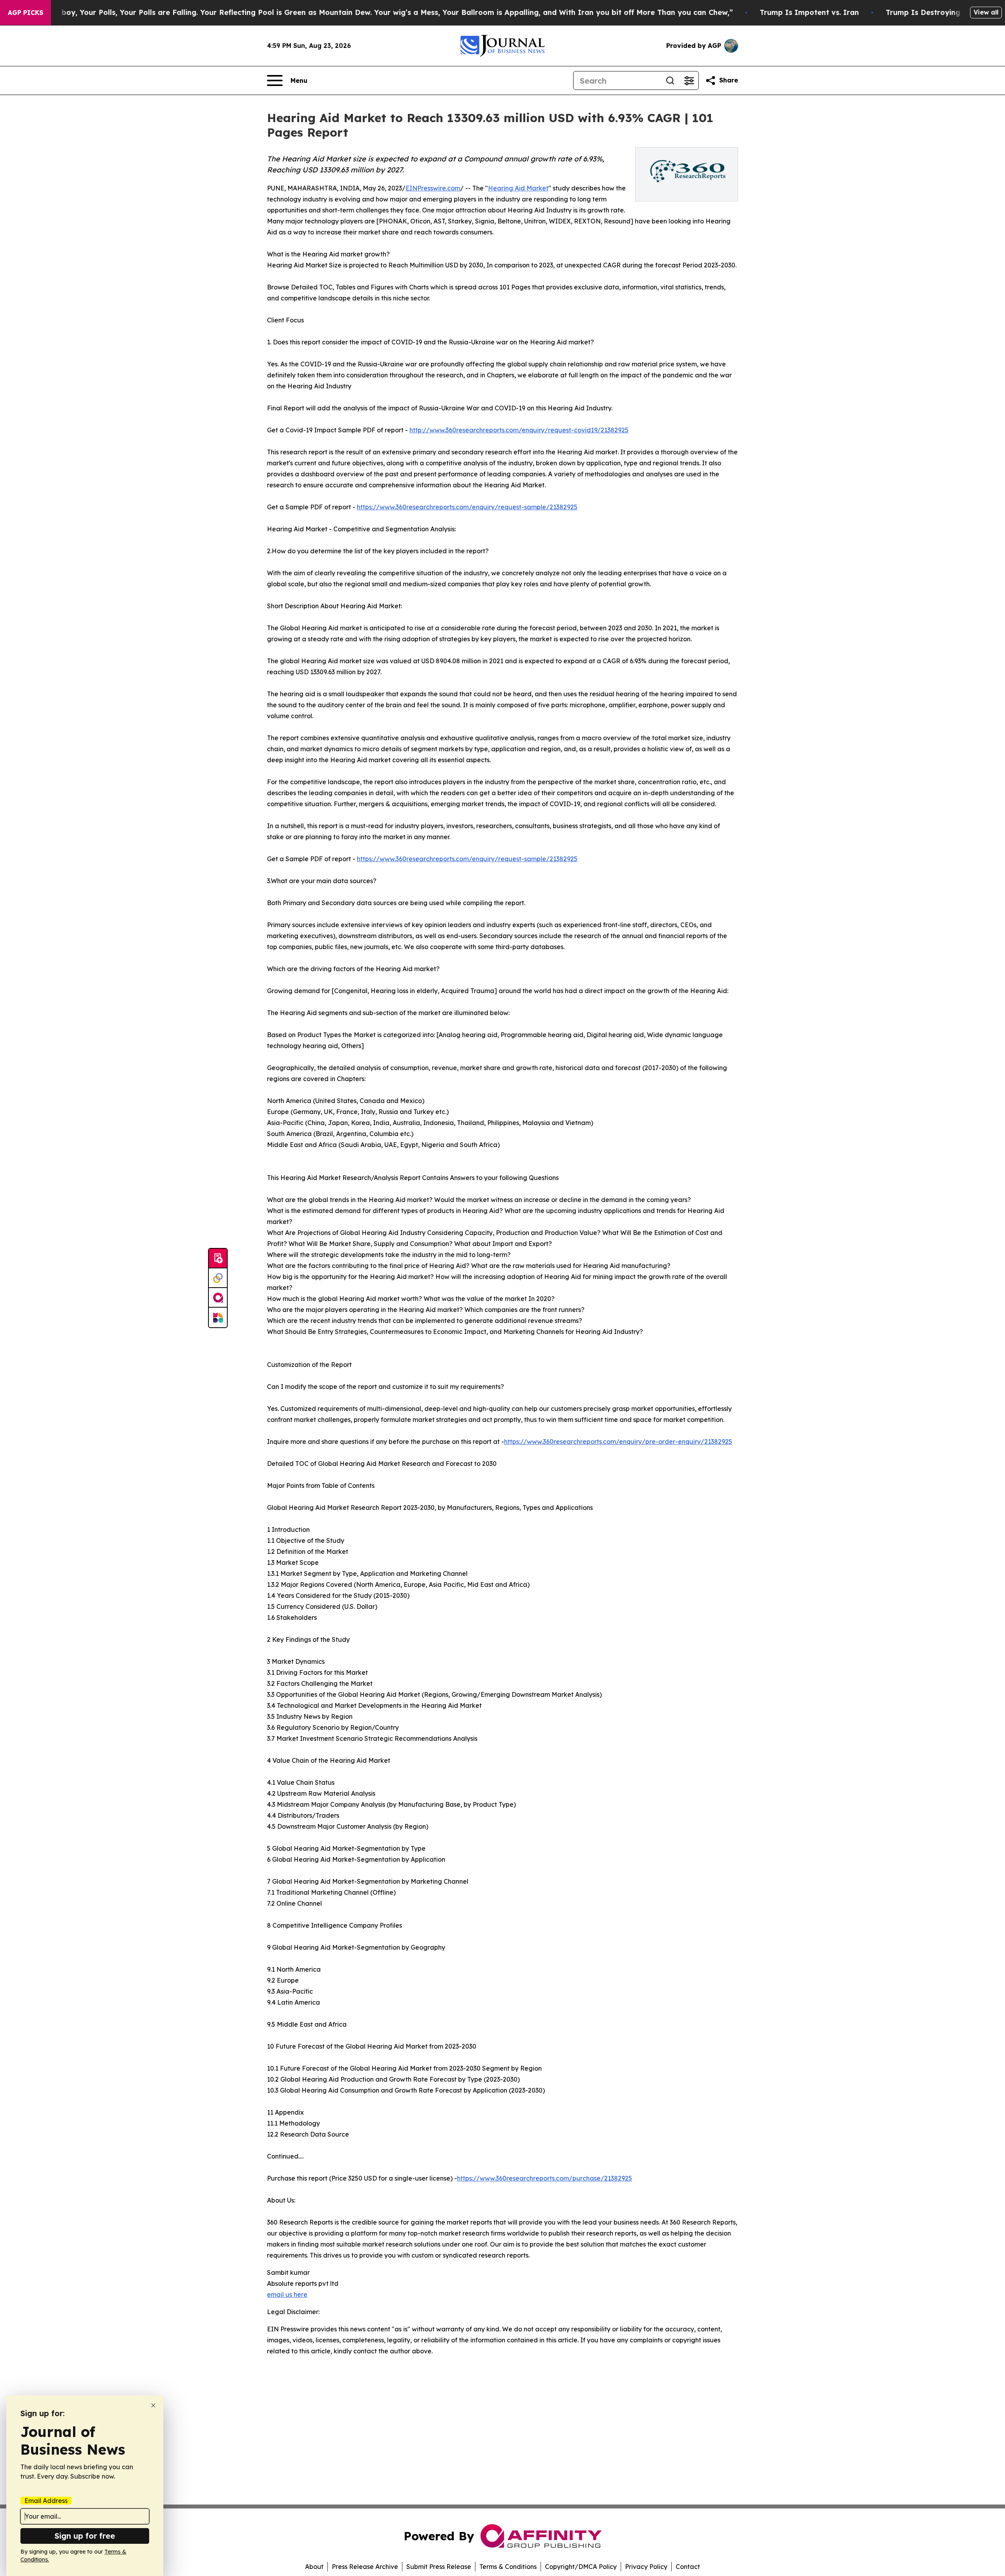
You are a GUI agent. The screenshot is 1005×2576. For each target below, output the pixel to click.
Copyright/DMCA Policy (581, 2567)
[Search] (670, 80)
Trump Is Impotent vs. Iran (809, 12)
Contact (688, 2567)
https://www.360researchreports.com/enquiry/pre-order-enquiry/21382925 (618, 1442)
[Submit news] (218, 1259)
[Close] (153, 2405)
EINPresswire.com (433, 188)
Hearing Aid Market (518, 188)
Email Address (46, 2501)
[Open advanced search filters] (689, 80)
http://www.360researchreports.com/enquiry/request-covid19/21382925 (519, 430)
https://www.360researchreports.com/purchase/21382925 (545, 2178)
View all (986, 12)
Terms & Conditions (508, 2567)
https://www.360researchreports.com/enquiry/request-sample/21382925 (467, 507)
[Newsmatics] (218, 1317)
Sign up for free (85, 2536)
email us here (287, 2294)
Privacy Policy (646, 2567)
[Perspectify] (218, 1278)
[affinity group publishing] (218, 1298)
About (314, 2567)
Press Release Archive (365, 2567)
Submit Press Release (439, 2567)
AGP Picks (26, 13)
